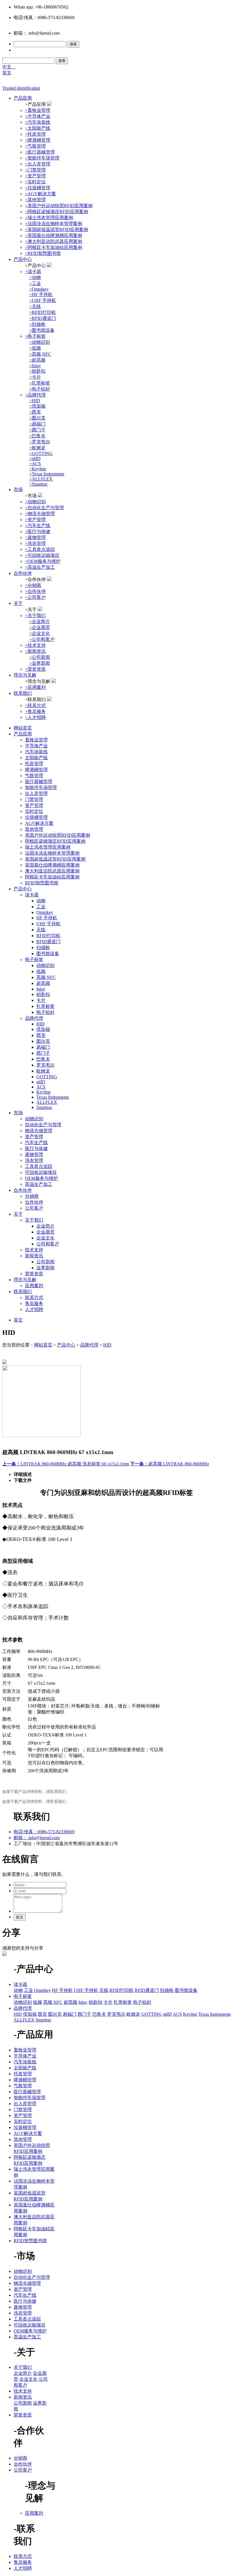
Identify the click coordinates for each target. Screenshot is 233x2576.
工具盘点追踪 (39, 1166)
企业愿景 (45, 1232)
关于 (18, 603)
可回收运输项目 (41, 1172)
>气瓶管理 (35, 146)
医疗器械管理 (39, 782)
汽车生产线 (36, 1143)
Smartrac (44, 1107)
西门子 (43, 1053)
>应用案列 (35, 687)
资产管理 (34, 805)
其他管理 (34, 829)
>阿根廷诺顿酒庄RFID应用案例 (57, 212)
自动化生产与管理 (43, 1125)
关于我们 (34, 1220)
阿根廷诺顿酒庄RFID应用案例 (55, 841)
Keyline (43, 1092)
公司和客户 (48, 1244)
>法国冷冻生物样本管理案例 (54, 224)
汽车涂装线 (36, 752)
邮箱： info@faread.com (37, 1838)
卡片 (41, 1000)
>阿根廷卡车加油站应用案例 (54, 247)
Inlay (41, 989)
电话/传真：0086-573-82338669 (44, 1832)
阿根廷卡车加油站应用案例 (52, 877)
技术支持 (34, 1250)
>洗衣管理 (35, 543)
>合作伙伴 (35, 591)
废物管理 (34, 1154)
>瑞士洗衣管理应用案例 (49, 218)
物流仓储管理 (39, 1131)
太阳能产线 (36, 758)
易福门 (43, 1047)
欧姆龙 (43, 1071)
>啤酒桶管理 (38, 140)
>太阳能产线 (38, 128)
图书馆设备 (48, 954)
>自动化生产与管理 (44, 508)
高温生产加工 (39, 1184)
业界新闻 (45, 1268)
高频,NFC (46, 977)
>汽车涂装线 (38, 122)
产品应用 (23, 98)
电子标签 (34, 959)
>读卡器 (33, 271)
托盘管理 (34, 764)
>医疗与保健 (38, 531)
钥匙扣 (43, 994)
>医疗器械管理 (40, 152)
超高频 (43, 983)
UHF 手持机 (48, 924)
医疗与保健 (36, 1148)
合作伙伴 (23, 573)
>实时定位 (35, 182)
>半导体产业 (38, 116)
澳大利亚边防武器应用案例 (52, 871)
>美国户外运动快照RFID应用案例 (59, 206)
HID (40, 1024)
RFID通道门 (48, 942)
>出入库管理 (38, 164)
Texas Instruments (53, 1097)
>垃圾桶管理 (38, 188)
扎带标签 (45, 1006)
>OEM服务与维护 (43, 561)
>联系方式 (35, 705)
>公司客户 (35, 597)
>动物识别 (35, 502)
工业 (41, 907)
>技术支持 (35, 645)
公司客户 (34, 1208)
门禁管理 (34, 799)
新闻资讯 (34, 1256)
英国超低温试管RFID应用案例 (55, 859)
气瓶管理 (34, 776)
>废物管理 (35, 537)
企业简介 (45, 1226)
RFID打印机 (48, 936)
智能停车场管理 (41, 787)
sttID (41, 1082)
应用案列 (34, 1286)
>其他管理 (35, 200)
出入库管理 (36, 793)
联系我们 (23, 693)
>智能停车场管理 (42, 158)
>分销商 (33, 585)
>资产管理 (35, 176)
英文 (7, 73)
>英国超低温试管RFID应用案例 (57, 229)
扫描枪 (43, 948)
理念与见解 (25, 675)
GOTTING (47, 1077)
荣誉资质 (34, 1274)
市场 (18, 489)
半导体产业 (36, 746)
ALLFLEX (47, 1102)
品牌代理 (34, 1018)
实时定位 (34, 811)
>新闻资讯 (35, 651)
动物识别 (45, 965)
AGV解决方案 (39, 823)
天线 (41, 930)
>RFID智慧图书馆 (43, 253)
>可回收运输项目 (42, 555)
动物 (41, 901)
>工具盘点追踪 (40, 549)
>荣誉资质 (35, 669)
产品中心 (23, 259)
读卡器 (32, 895)
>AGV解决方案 (40, 194)
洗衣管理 (34, 1160)
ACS (41, 1087)
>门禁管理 (35, 170)
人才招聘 (34, 1309)
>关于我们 (35, 615)
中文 (9, 67)
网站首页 (23, 728)
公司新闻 (45, 1262)
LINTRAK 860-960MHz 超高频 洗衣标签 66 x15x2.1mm (66, 1464)
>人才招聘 (35, 717)
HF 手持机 (47, 918)
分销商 (32, 1196)
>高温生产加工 (40, 567)
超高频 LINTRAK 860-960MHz (170, 1464)
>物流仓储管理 (40, 514)
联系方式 (34, 1298)
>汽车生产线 (38, 526)
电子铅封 (45, 1012)
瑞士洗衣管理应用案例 (48, 847)
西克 (41, 1035)
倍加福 (43, 1029)
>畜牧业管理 (38, 110)
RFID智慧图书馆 (42, 883)
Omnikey (45, 912)
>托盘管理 (35, 134)
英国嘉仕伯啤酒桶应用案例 (52, 865)
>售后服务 (35, 711)
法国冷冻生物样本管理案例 (52, 853)
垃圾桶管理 (36, 817)
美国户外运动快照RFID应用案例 (58, 835)
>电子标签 (35, 336)
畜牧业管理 (36, 740)
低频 (41, 971)
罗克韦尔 (45, 1065)
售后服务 (34, 1303)
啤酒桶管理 (36, 770)
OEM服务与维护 (41, 1178)
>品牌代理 (35, 395)
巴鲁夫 (43, 1059)
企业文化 (45, 1238)
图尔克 (43, 1041)
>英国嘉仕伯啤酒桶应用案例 (54, 235)
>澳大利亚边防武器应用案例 (54, 241)
